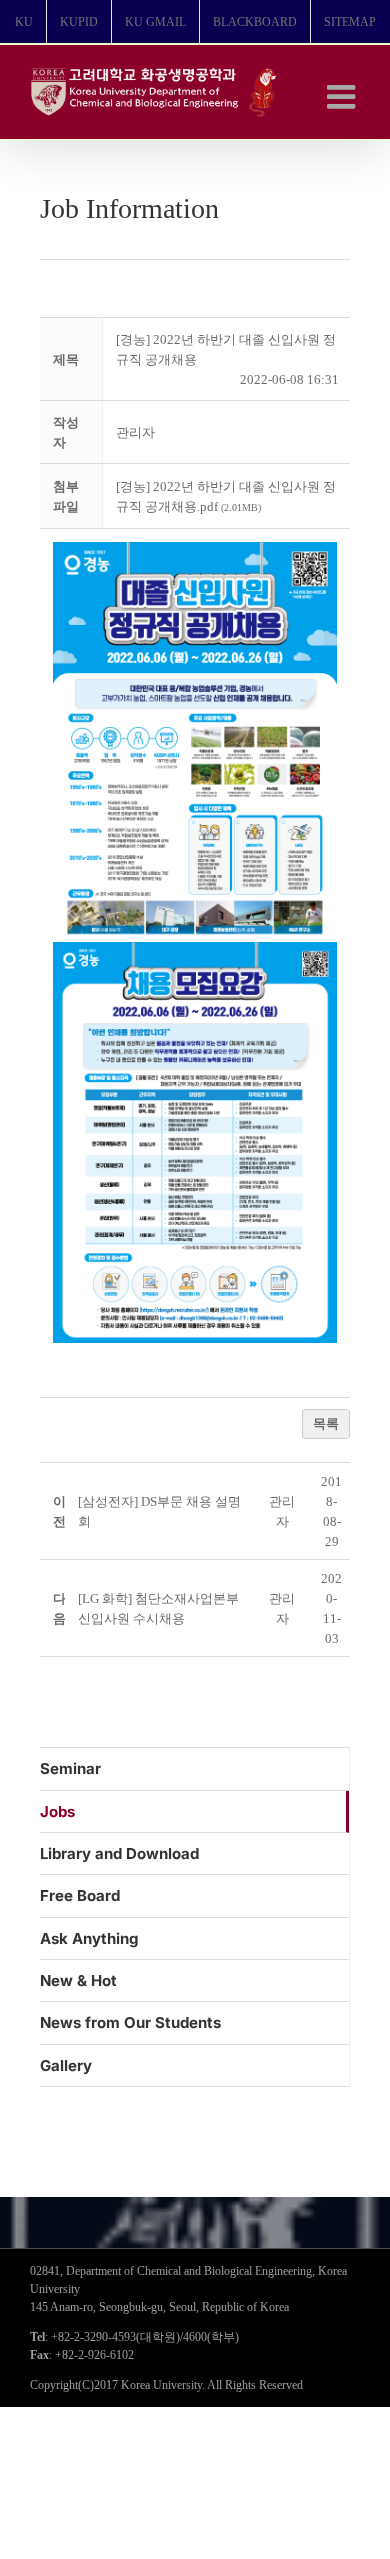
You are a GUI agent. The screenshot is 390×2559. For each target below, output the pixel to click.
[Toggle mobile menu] (343, 96)
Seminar (70, 1768)
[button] (135, 432)
